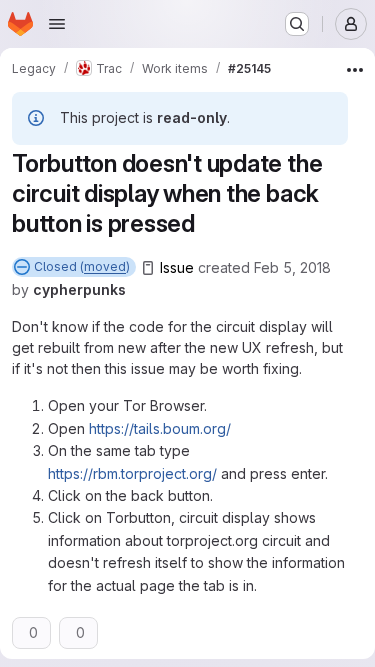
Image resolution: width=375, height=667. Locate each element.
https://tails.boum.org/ (160, 428)
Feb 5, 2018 (292, 267)
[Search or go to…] (297, 24)
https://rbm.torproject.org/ (132, 473)
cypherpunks (79, 289)
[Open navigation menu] (57, 24)
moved (105, 266)
